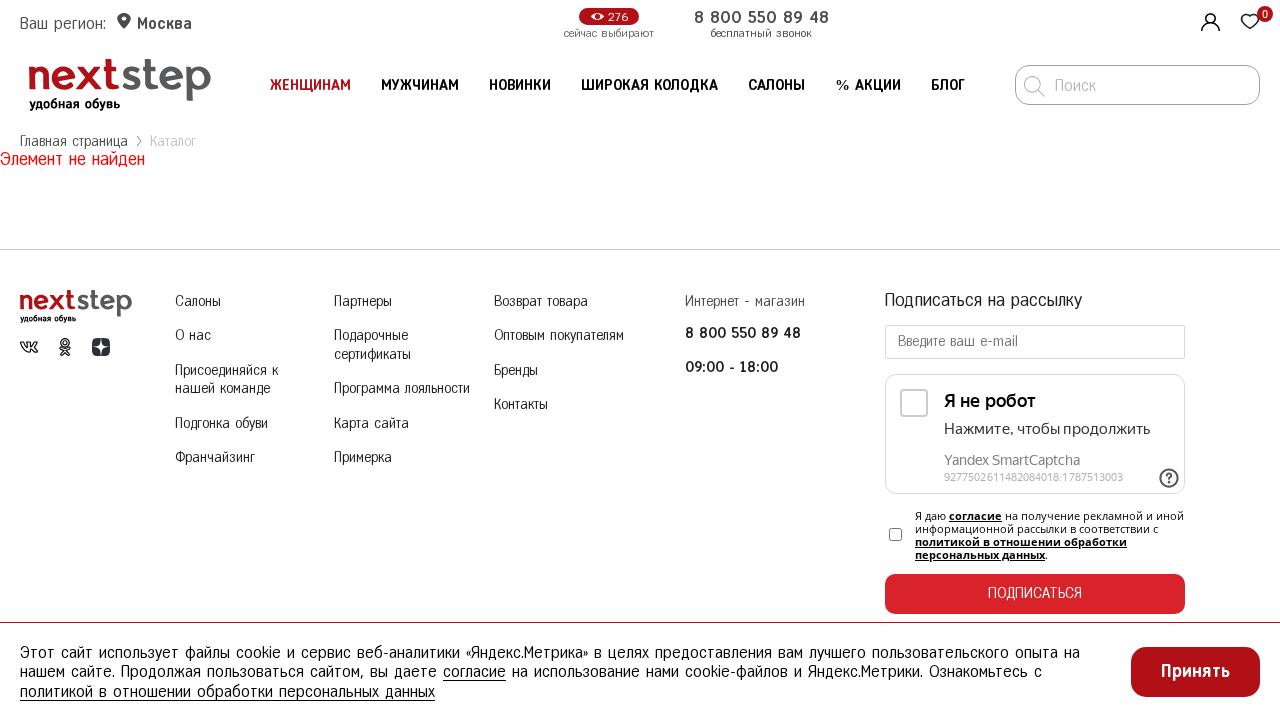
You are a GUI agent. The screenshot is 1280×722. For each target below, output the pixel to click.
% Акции (868, 85)
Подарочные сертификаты (372, 345)
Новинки (520, 85)
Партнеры (363, 301)
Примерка (363, 457)
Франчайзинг (215, 457)
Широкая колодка (649, 85)
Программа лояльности (402, 388)
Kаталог (173, 141)
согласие (975, 515)
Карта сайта (371, 423)
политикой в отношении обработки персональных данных (1021, 548)
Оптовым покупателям (559, 335)
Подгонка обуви (221, 423)
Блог (948, 85)
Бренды (516, 370)
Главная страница (74, 141)
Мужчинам (420, 85)
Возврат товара (541, 301)
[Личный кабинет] (1208, 20)
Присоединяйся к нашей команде (226, 380)
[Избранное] (1250, 23)
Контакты (521, 404)
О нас (193, 335)
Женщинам (310, 85)
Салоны (776, 85)
